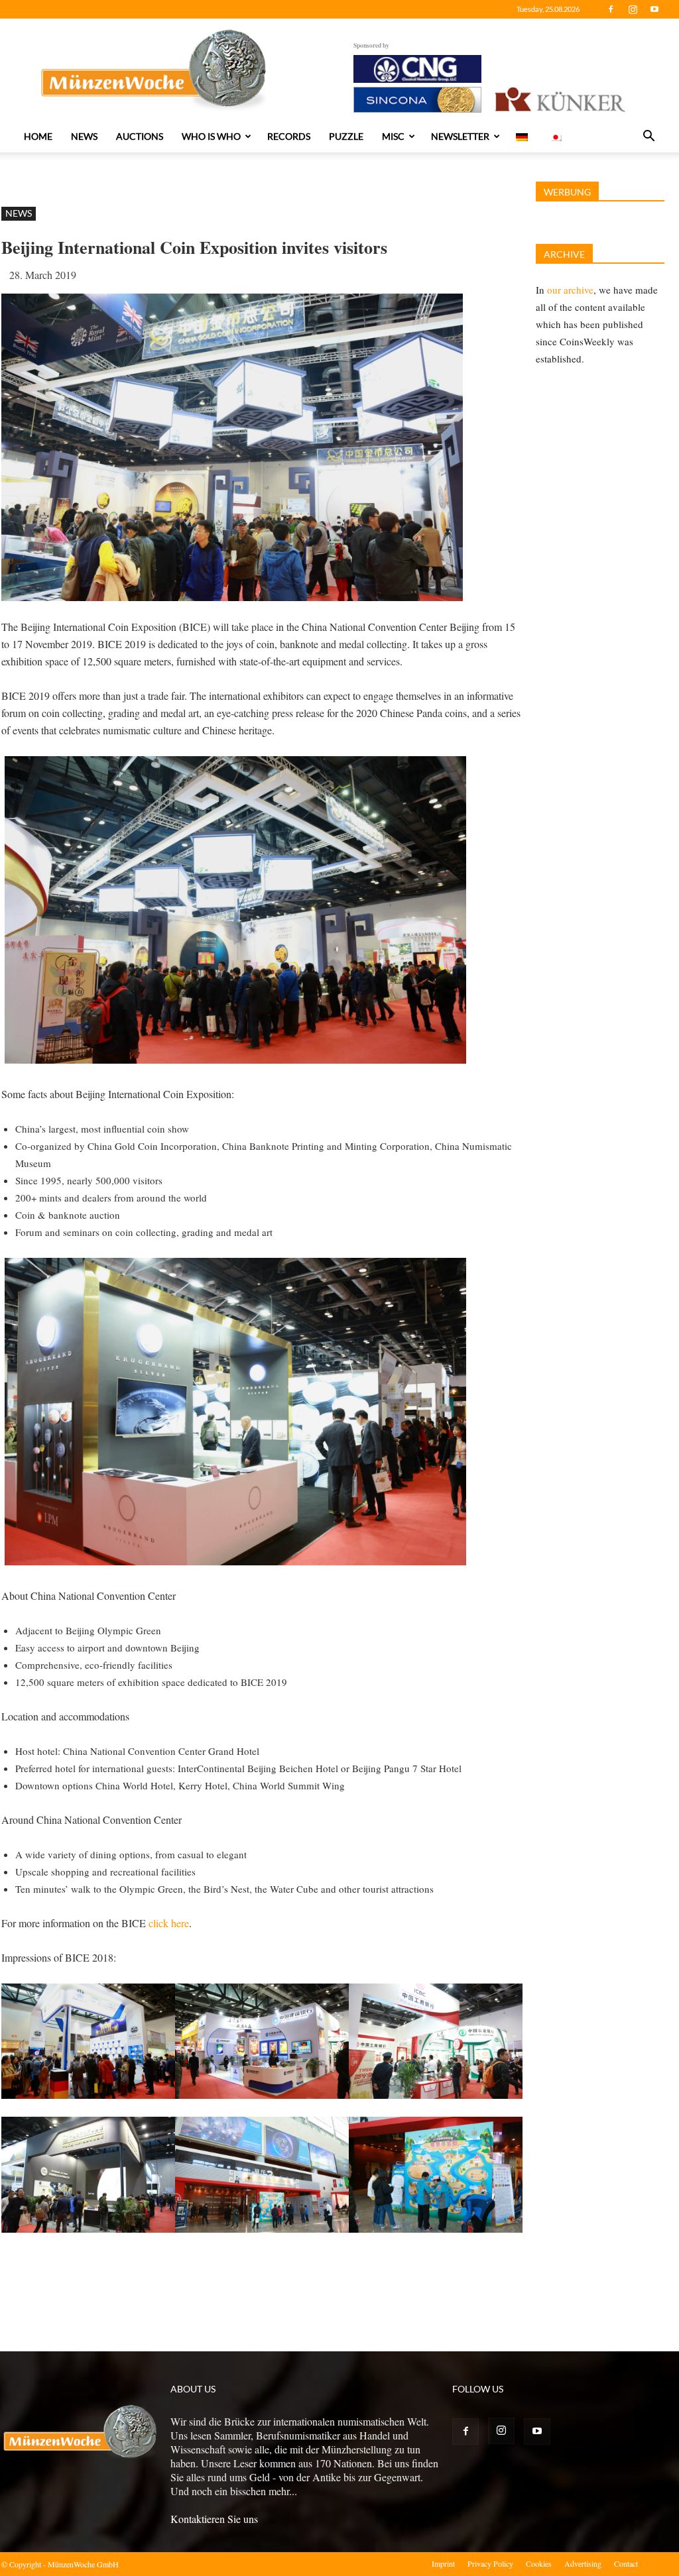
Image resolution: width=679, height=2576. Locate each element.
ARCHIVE (564, 254)
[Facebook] (611, 9)
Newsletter (460, 136)
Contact (626, 2563)
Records (289, 136)
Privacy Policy (490, 2563)
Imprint (443, 2563)
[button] (648, 137)
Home (38, 136)
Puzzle (346, 136)
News (84, 136)
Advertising (583, 2563)
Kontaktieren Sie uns (214, 2519)
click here (169, 1923)
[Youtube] (654, 9)
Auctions (140, 136)
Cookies (539, 2563)
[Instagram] (633, 9)
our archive (570, 290)
